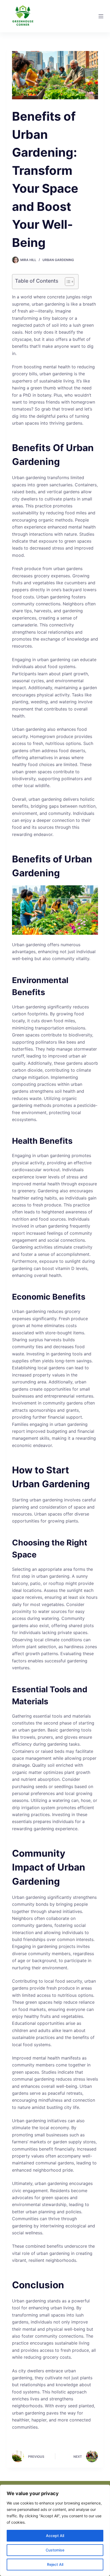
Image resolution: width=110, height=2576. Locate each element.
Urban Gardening (58, 260)
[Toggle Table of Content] (67, 282)
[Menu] (101, 16)
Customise (55, 2550)
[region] (55, 2530)
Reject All (55, 2564)
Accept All (55, 2536)
